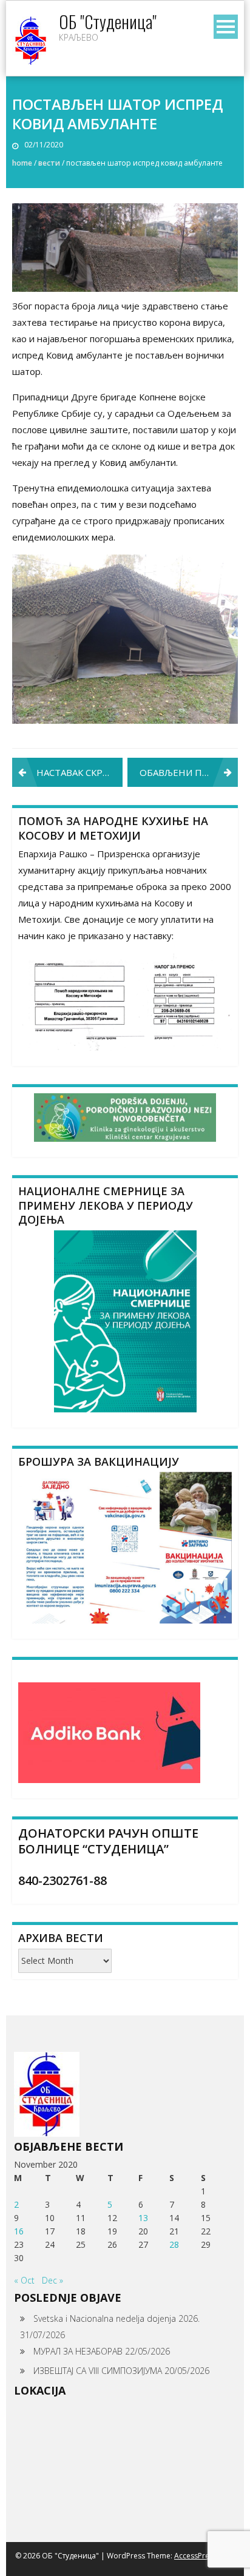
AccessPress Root (204, 2556)
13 (143, 2218)
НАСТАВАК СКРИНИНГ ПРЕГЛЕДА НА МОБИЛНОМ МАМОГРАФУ (79, 772)
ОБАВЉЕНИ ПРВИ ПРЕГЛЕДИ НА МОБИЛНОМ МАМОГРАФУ (189, 772)
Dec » (52, 2280)
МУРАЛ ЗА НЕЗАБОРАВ (78, 2351)
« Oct (24, 2280)
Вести (49, 163)
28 (174, 2244)
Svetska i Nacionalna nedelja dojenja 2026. (117, 2318)
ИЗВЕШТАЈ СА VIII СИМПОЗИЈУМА (98, 2371)
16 (19, 2231)
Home (22, 163)
